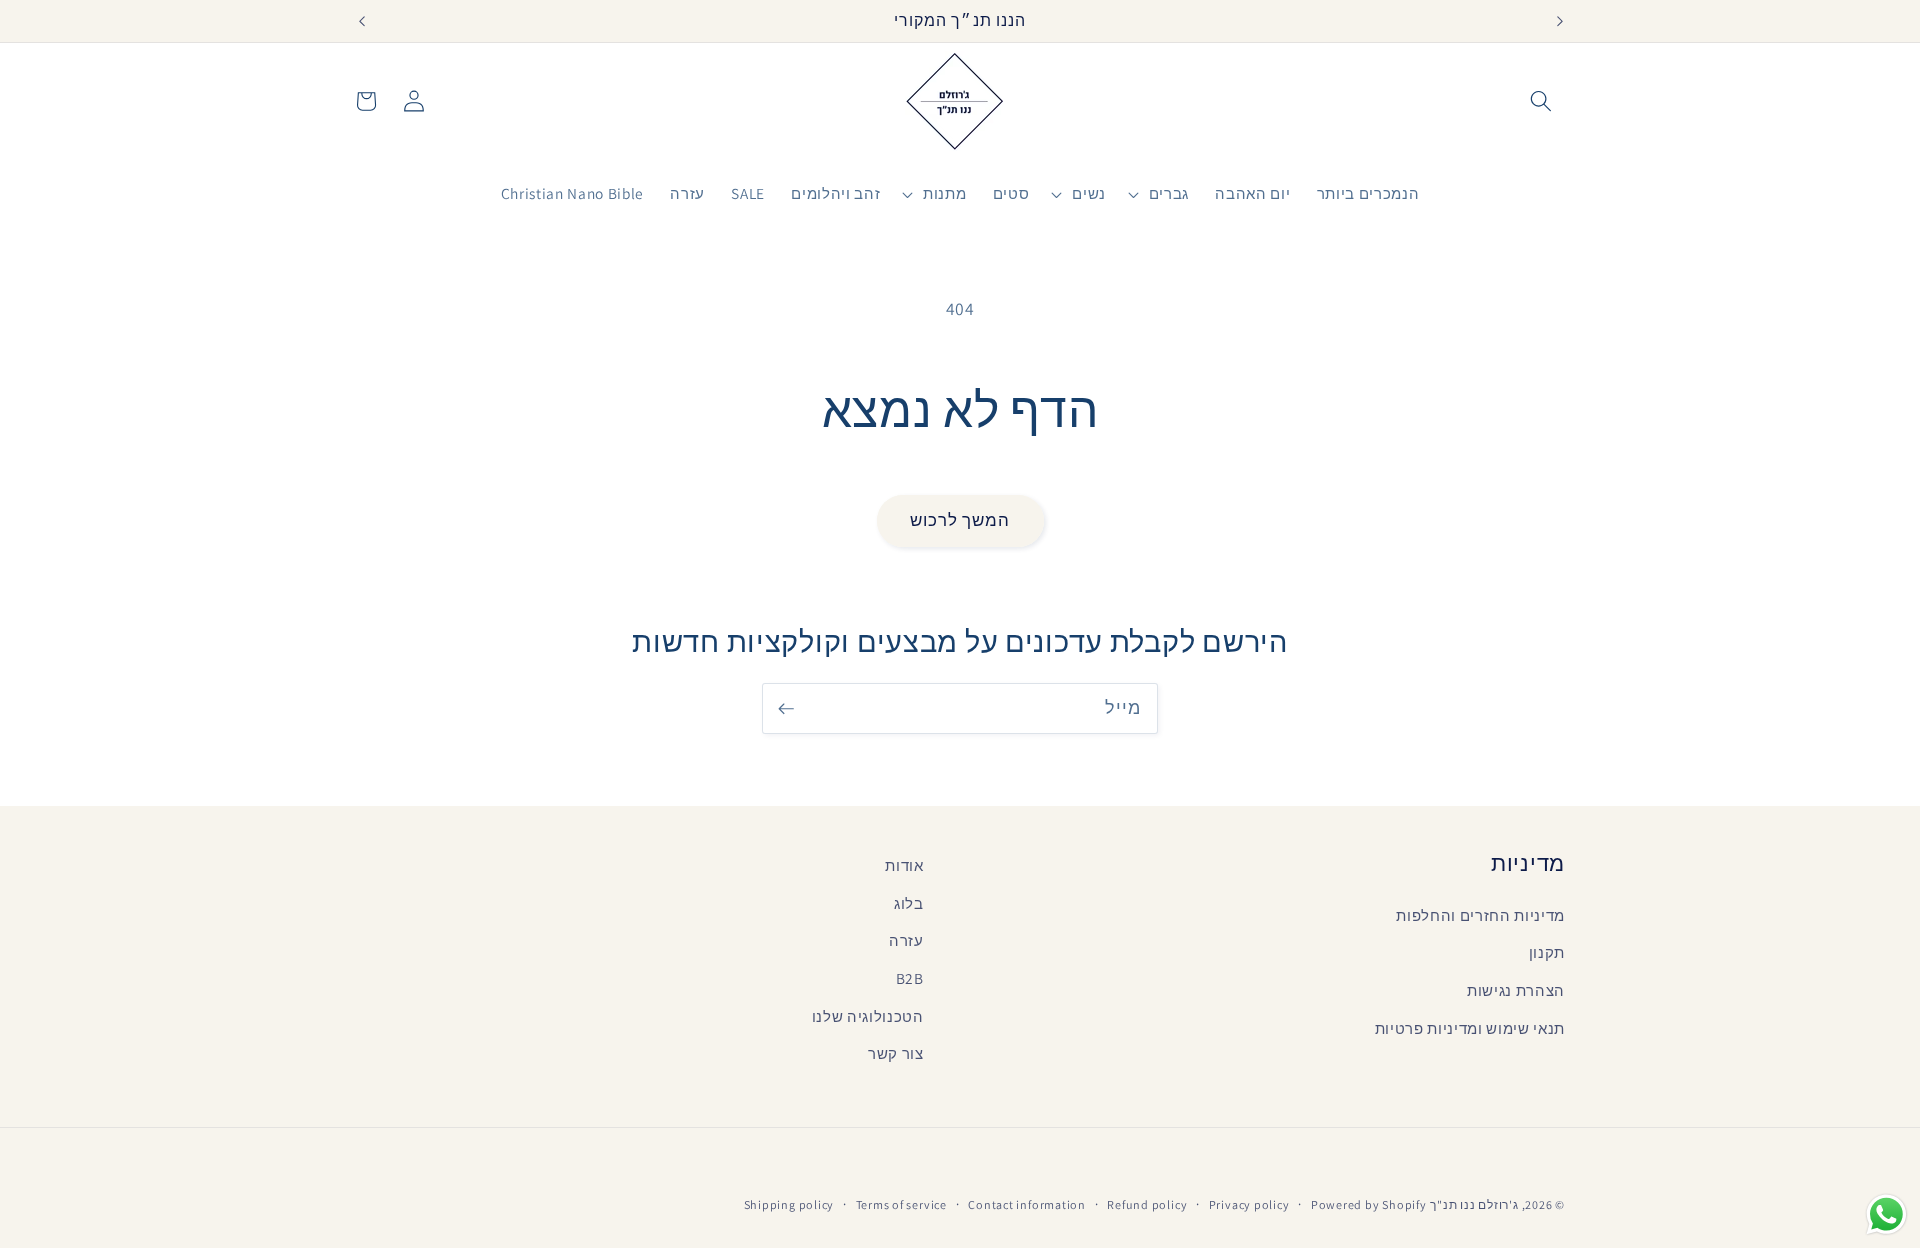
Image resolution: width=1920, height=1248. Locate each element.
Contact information (1027, 1204)
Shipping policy (789, 1204)
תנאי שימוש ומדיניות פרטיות (1470, 1028)
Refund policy (1147, 1204)
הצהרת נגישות (1516, 990)
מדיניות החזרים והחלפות (1480, 915)
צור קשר (896, 1053)
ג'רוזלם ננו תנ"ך (1474, 1204)
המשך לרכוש (960, 520)
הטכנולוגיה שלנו (868, 1016)
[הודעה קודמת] (361, 21)
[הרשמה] (786, 709)
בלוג (909, 903)
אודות (904, 865)
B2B (910, 978)
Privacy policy (1249, 1204)
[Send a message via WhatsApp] (1886, 1214)
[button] (1541, 101)
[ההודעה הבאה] (1560, 21)
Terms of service (901, 1204)
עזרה (906, 940)
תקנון (1547, 952)
